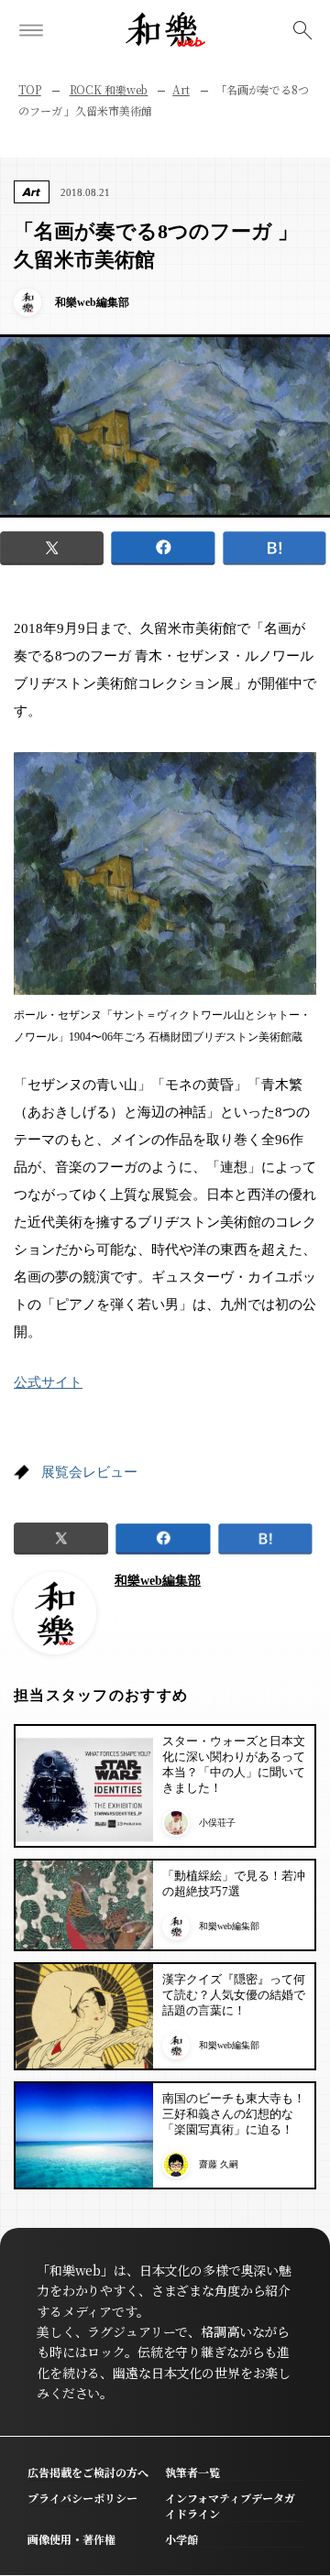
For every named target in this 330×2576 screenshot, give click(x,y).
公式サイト (48, 1382)
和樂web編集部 (158, 1581)
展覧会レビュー (89, 1472)
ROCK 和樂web (109, 89)
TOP (30, 89)
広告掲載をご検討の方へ (88, 2472)
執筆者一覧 (192, 2472)
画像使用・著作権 (71, 2539)
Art (181, 89)
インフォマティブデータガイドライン (230, 2505)
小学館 (181, 2539)
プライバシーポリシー (82, 2498)
